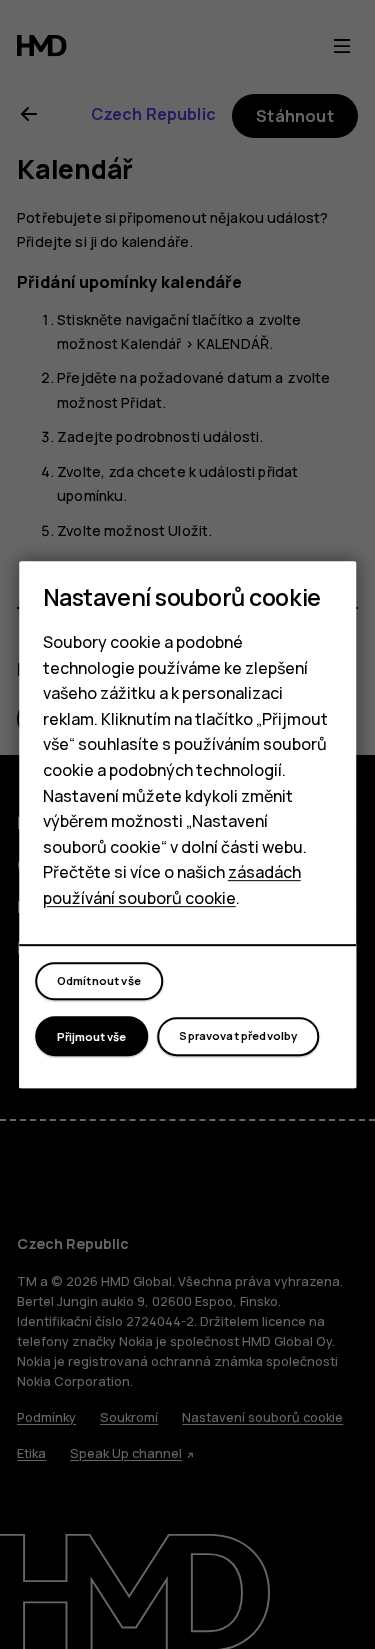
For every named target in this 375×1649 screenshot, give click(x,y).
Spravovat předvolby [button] (238, 1035)
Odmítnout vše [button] (99, 980)
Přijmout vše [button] (91, 1036)
